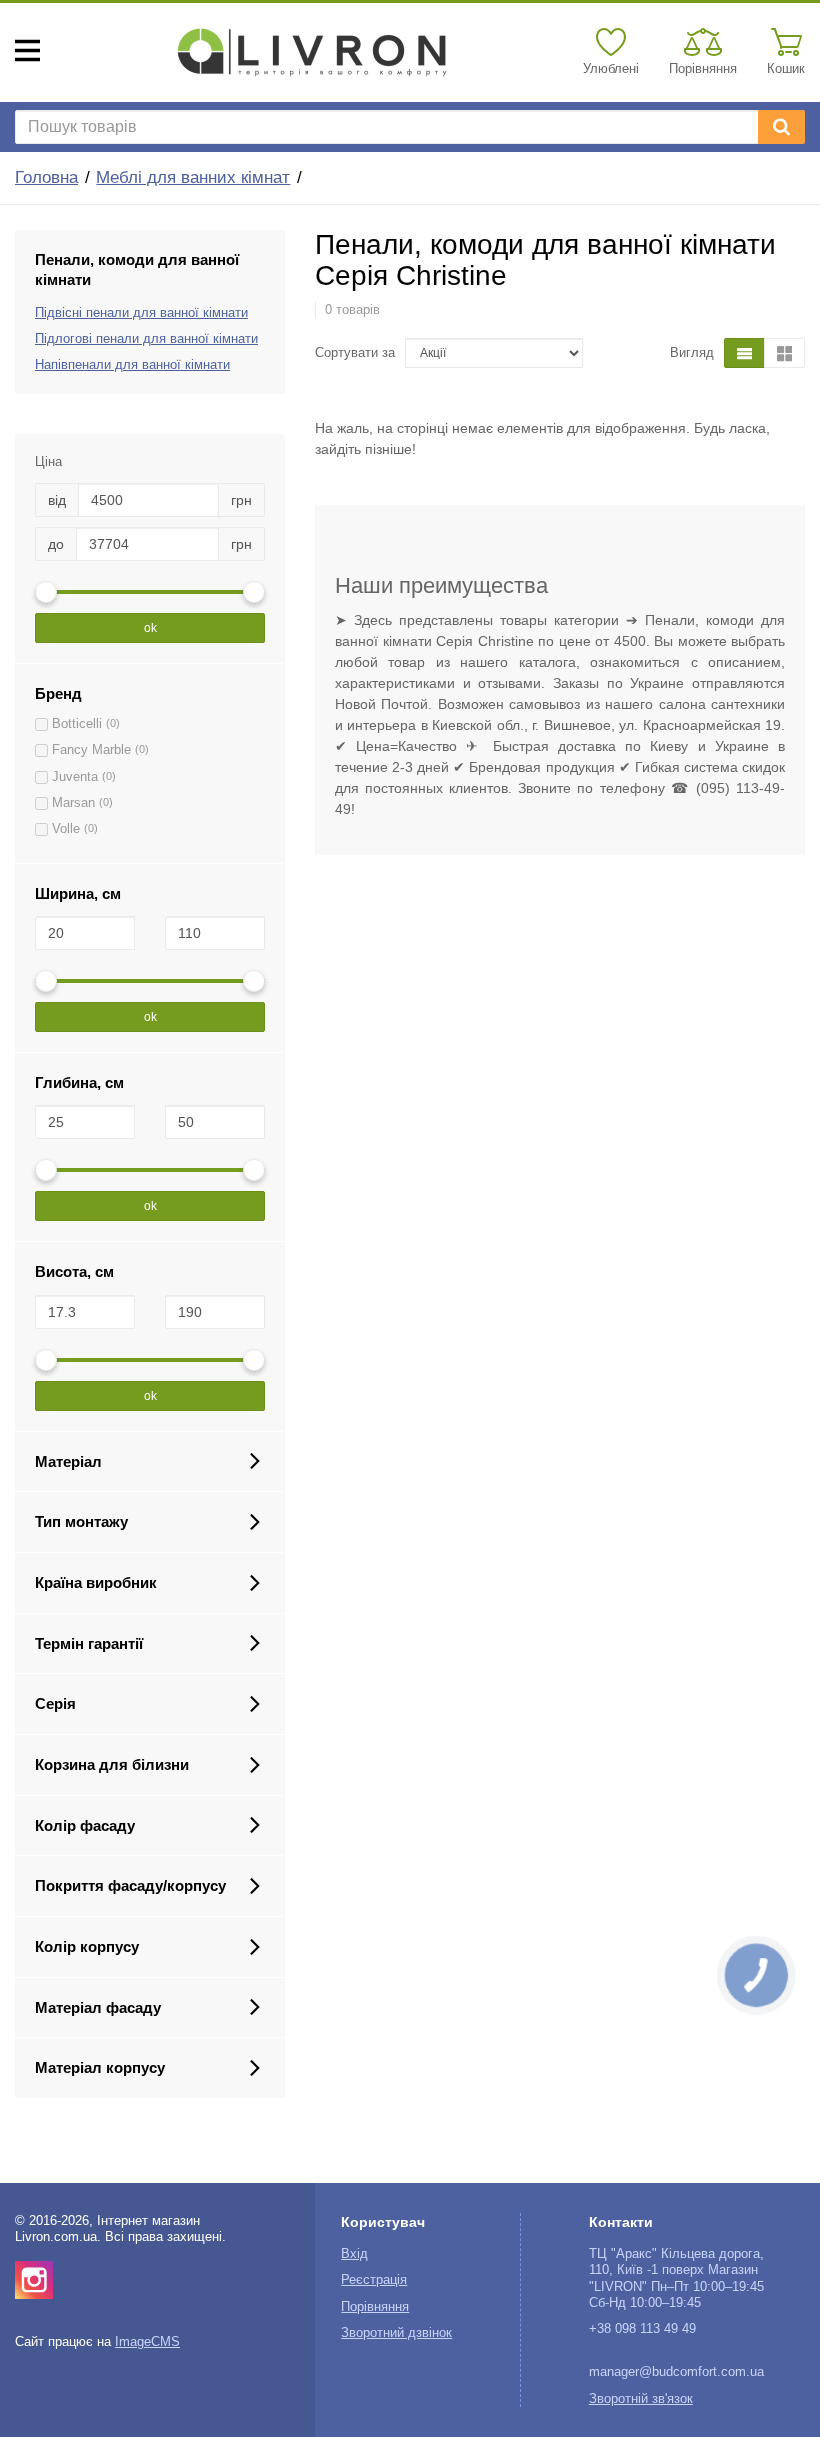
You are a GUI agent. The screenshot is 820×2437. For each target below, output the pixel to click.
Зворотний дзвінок (396, 2333)
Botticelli (77, 724)
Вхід (354, 2254)
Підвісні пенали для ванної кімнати (141, 313)
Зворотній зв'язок (641, 2399)
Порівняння (375, 2307)
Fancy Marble (91, 750)
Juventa (75, 777)
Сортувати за (355, 353)
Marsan (73, 803)
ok (150, 628)
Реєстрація (374, 2280)
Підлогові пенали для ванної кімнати (146, 339)
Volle (66, 829)
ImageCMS (147, 2342)
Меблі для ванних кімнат (193, 177)
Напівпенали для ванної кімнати (132, 365)
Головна (46, 177)
